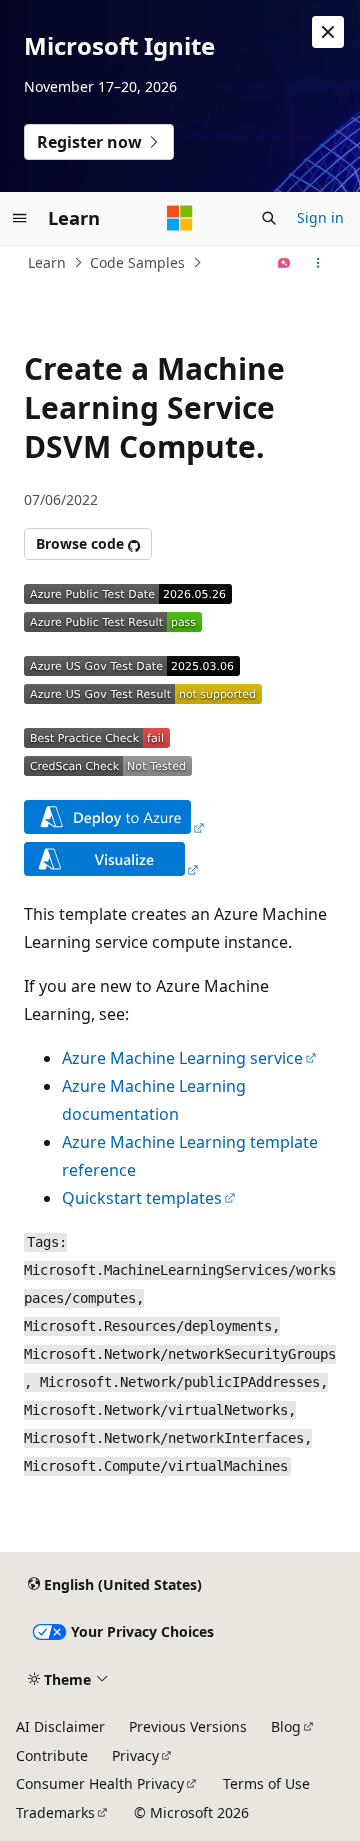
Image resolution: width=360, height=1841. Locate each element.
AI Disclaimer (60, 1726)
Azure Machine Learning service (182, 1058)
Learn (47, 262)
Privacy (135, 1755)
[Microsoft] (180, 218)
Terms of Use (266, 1783)
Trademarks (55, 1812)
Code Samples (137, 262)
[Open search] (269, 218)
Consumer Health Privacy (100, 1783)
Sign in (320, 217)
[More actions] (318, 263)
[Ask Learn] (284, 263)
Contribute (52, 1755)
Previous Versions (188, 1726)
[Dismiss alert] (328, 32)
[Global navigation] (20, 218)
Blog (286, 1726)
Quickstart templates (142, 1198)
